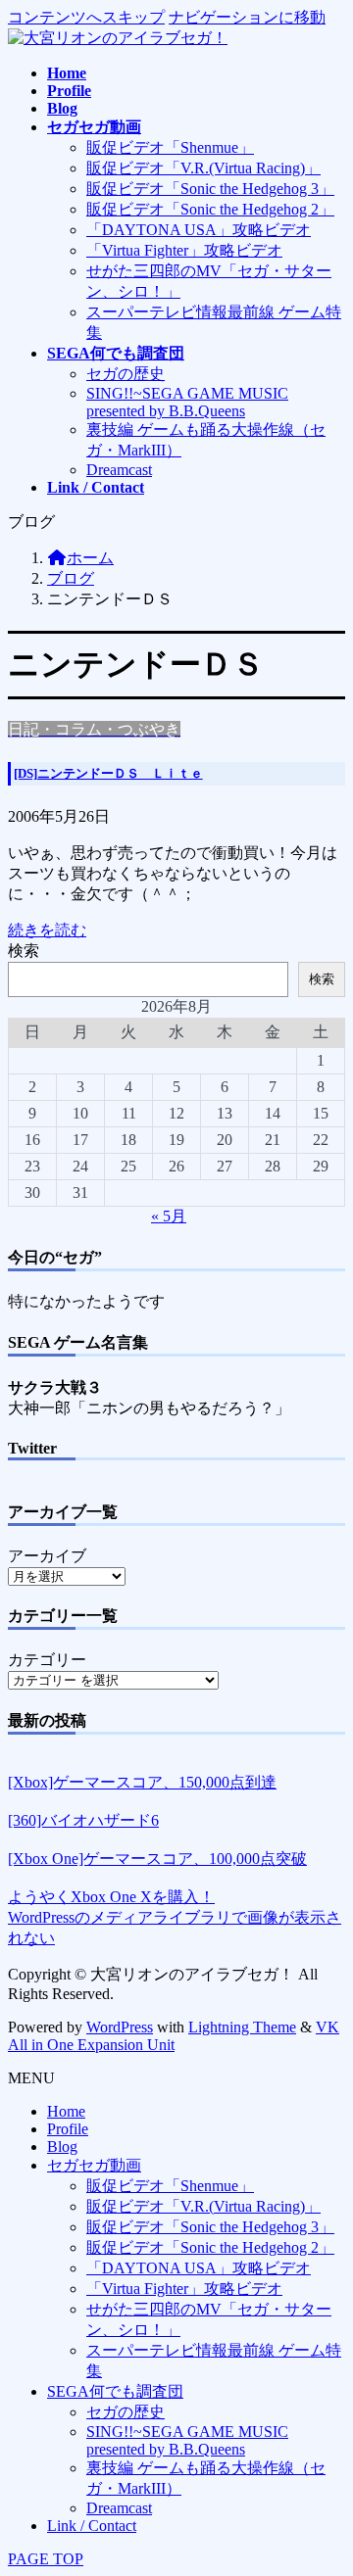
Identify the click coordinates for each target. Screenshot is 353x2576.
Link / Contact (92, 2526)
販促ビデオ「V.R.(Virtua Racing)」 (203, 168)
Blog (62, 2147)
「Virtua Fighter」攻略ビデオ (184, 250)
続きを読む (47, 930)
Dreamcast (119, 470)
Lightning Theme (242, 2027)
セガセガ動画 (94, 2165)
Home (66, 2111)
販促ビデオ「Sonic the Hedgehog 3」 (210, 189)
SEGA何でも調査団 (115, 2391)
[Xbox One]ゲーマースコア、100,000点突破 (157, 1859)
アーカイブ (47, 1556)
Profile (68, 2129)
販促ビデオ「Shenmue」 (170, 147)
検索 (24, 951)
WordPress (120, 2027)
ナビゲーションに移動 (247, 17)
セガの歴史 (126, 374)
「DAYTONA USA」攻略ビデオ (199, 230)
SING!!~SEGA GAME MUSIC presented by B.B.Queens (187, 402)
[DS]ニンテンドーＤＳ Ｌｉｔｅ (108, 773)
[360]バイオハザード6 (83, 1820)
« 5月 (169, 1216)
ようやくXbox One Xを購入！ (111, 1897)
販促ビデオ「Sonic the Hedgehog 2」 (210, 209)
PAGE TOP (46, 2559)
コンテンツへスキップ (86, 17)
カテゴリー (47, 1660)
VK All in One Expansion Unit (174, 2036)
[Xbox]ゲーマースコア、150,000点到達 (142, 1782)
